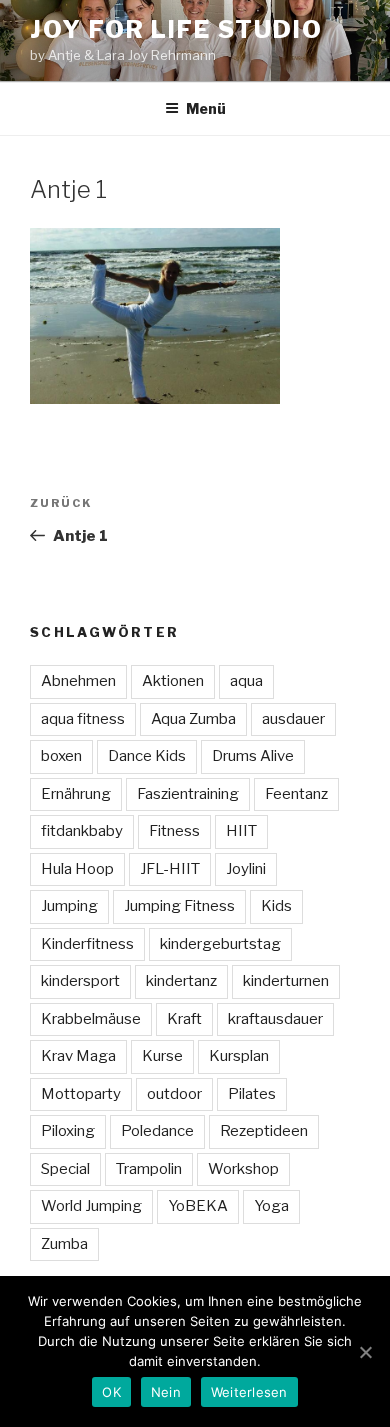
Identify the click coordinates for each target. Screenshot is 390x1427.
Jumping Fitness (179, 906)
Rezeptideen (264, 1131)
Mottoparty (81, 1094)
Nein (166, 1392)
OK (111, 1392)
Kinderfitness (87, 944)
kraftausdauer (275, 1019)
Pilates (252, 1094)
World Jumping (91, 1206)
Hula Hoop (77, 869)
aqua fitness (83, 719)
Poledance (157, 1131)
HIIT (241, 831)
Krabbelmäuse (91, 1019)
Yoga (271, 1206)
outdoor (174, 1094)
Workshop (243, 1169)
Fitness (174, 831)
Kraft (184, 1019)
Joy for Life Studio (176, 29)
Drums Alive (253, 756)
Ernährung (76, 794)
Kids (276, 906)
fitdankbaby (82, 831)
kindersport (80, 981)
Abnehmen (78, 681)
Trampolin (149, 1169)
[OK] (365, 1352)
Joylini (246, 869)
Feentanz (296, 794)
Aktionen (173, 681)
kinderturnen (286, 981)
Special (65, 1169)
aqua (246, 681)
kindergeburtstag (220, 944)
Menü (206, 108)
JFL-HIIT (170, 869)
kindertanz (181, 981)
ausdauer (293, 719)
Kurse (162, 1056)
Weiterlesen (249, 1392)
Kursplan (239, 1056)
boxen (61, 756)
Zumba (64, 1244)
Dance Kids (147, 756)
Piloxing (68, 1131)
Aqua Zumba (193, 719)
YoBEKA (198, 1206)
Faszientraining (188, 794)
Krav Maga (78, 1056)
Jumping (69, 906)
